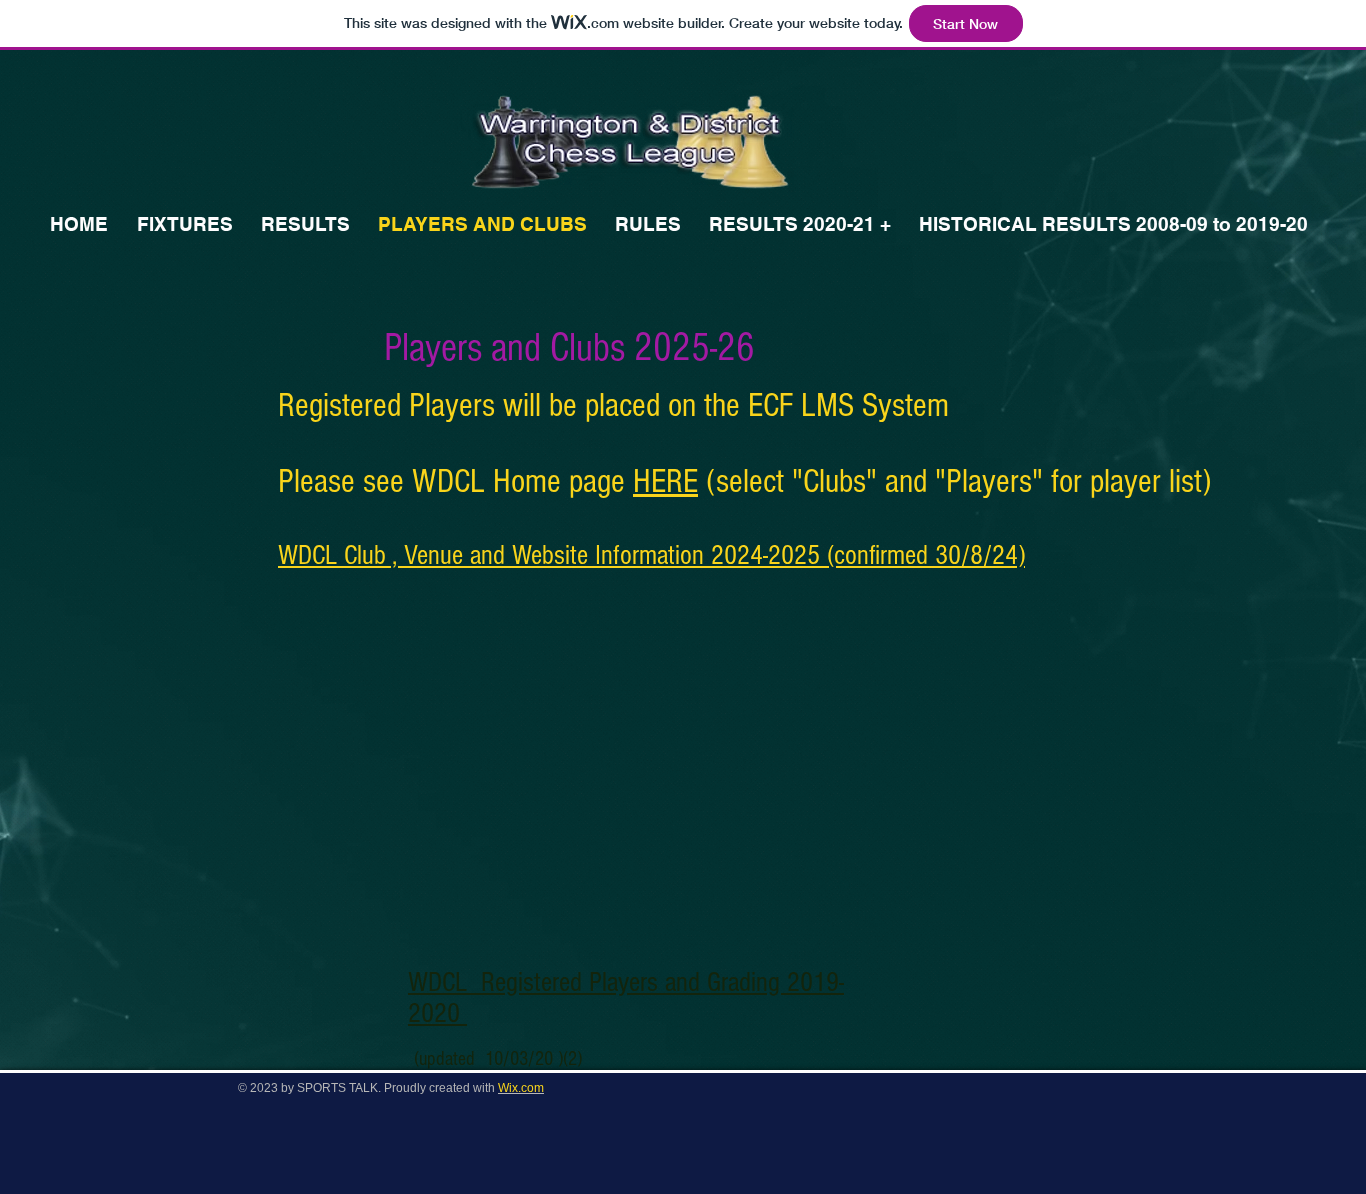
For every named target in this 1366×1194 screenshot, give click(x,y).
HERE (665, 482)
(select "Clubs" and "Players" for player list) (954, 482)
